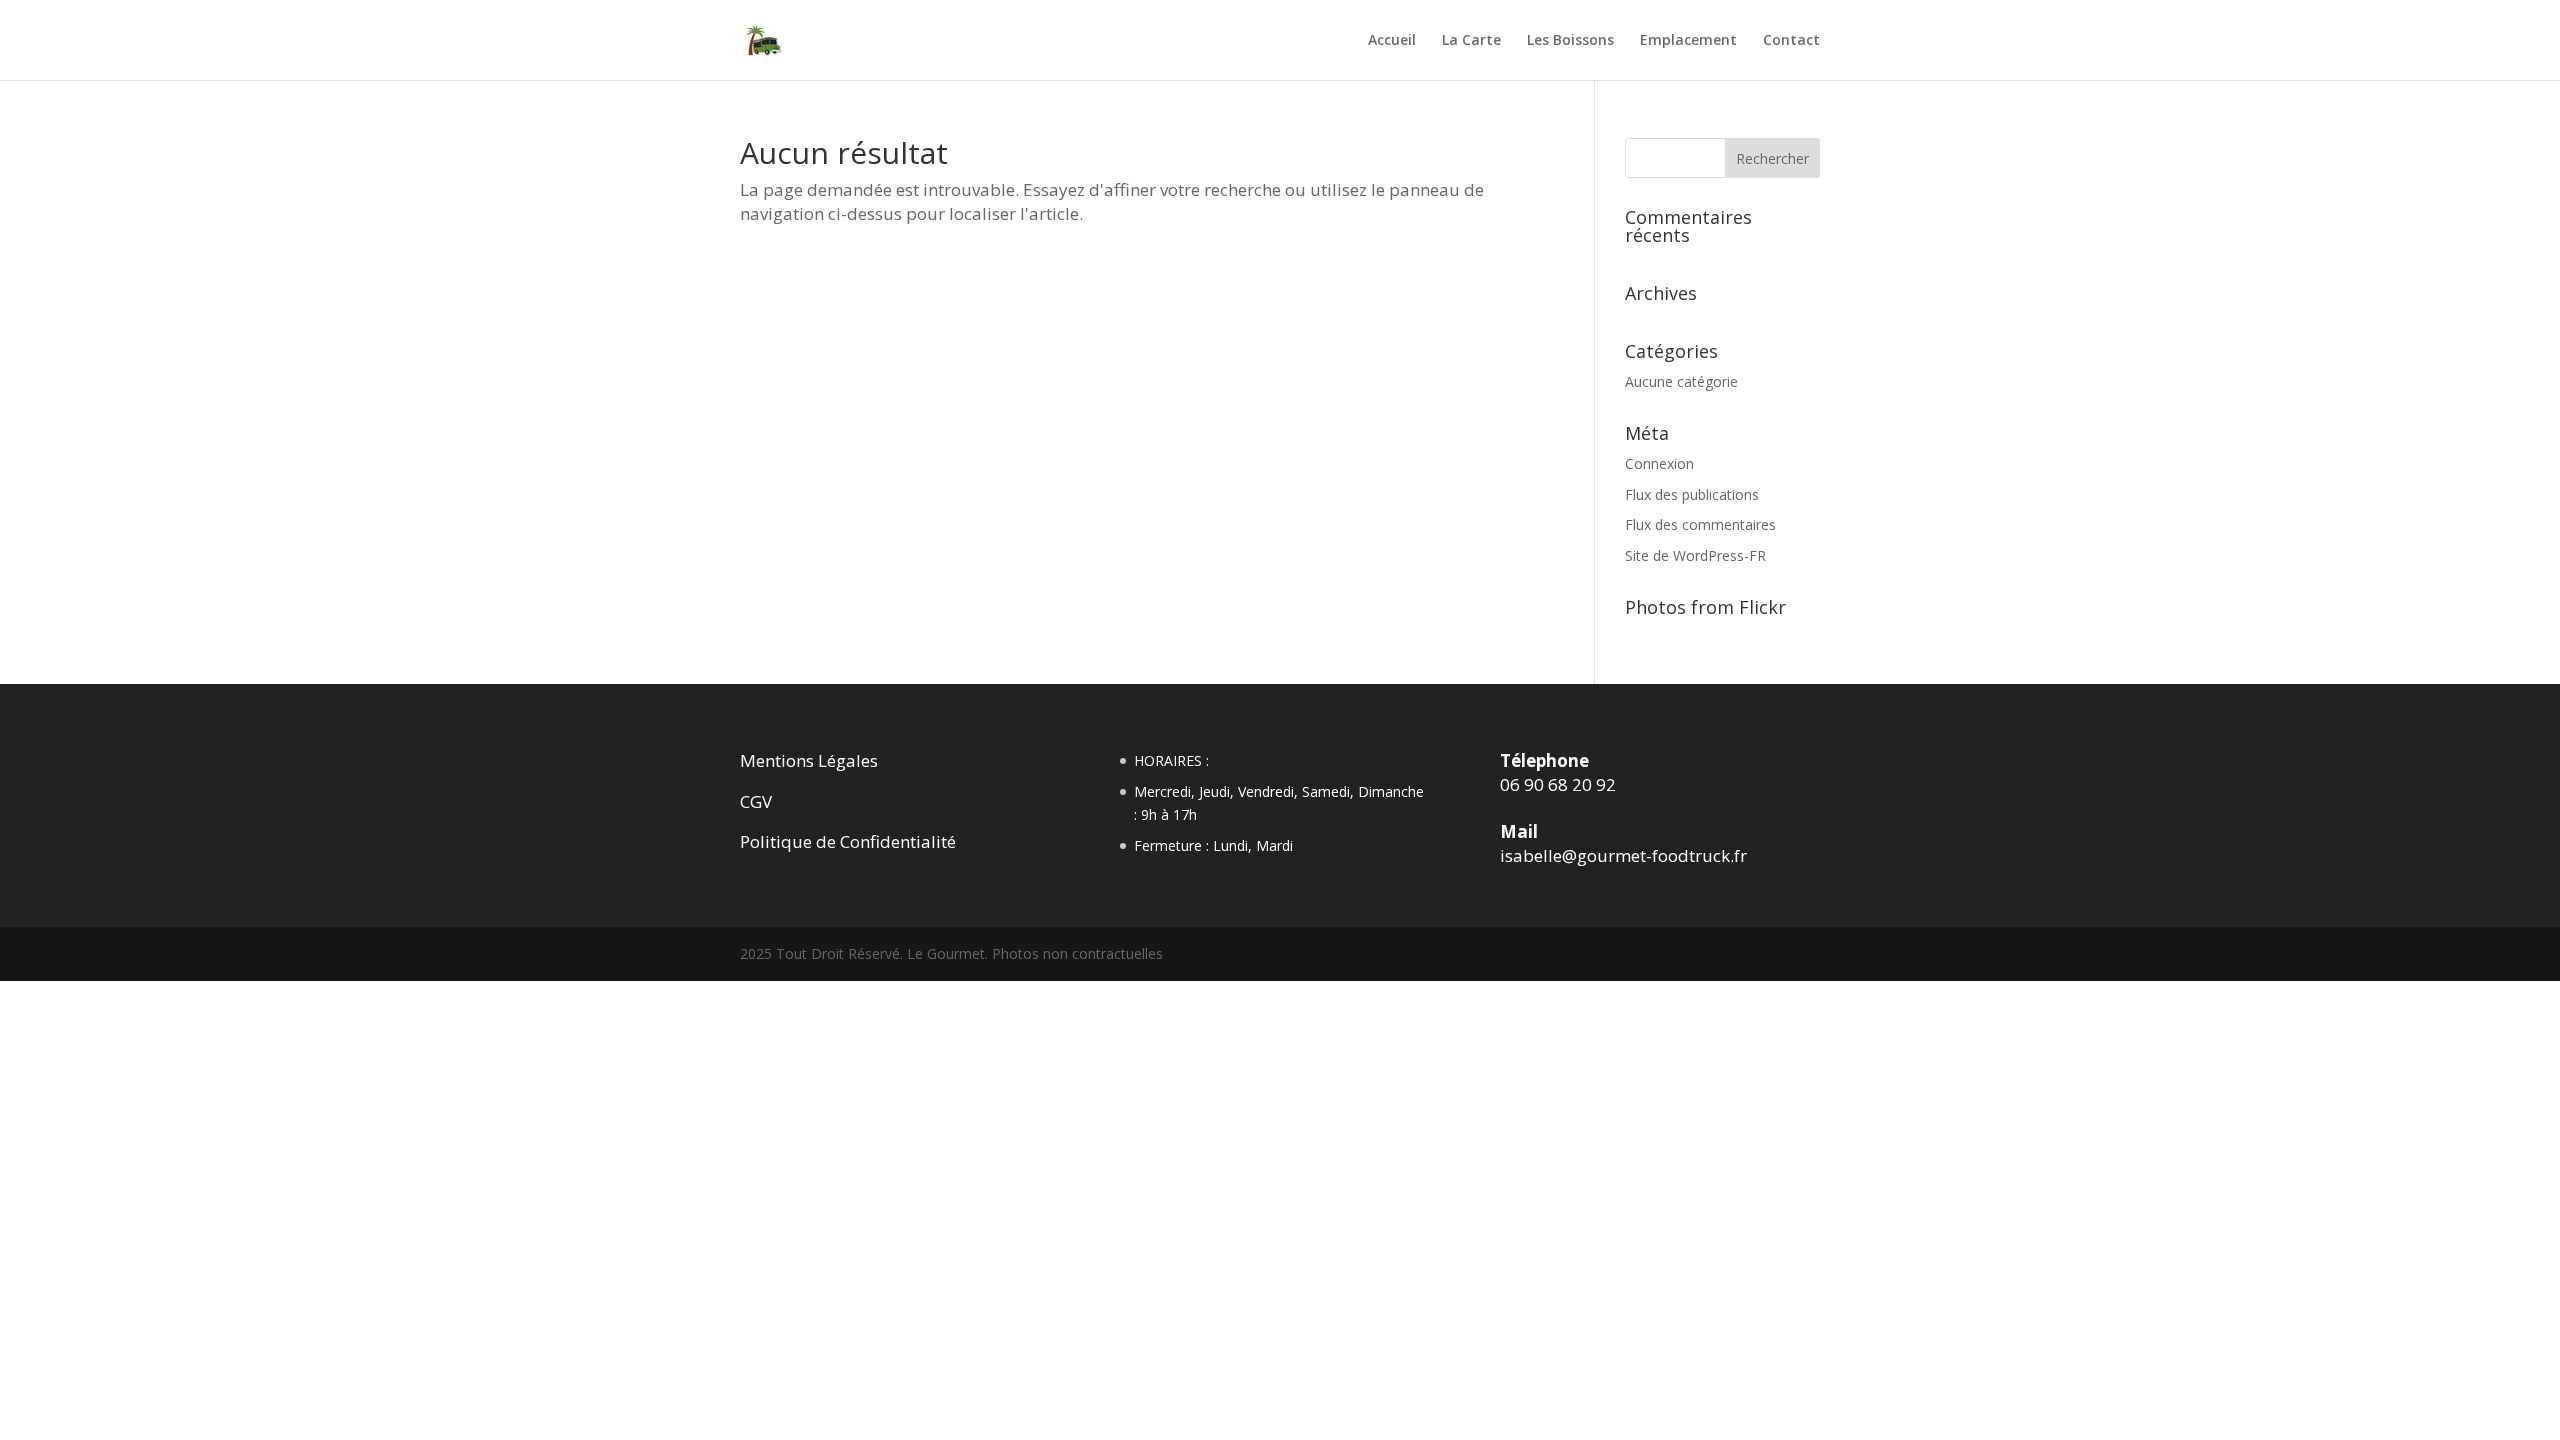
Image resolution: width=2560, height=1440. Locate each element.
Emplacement (1688, 41)
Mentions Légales (809, 760)
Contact (1791, 41)
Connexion (1659, 463)
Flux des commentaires (1700, 524)
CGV (756, 801)
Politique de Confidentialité (848, 841)
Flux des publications (1692, 494)
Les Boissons (1570, 41)
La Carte (1471, 41)
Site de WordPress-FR (1695, 555)
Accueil (1392, 41)
